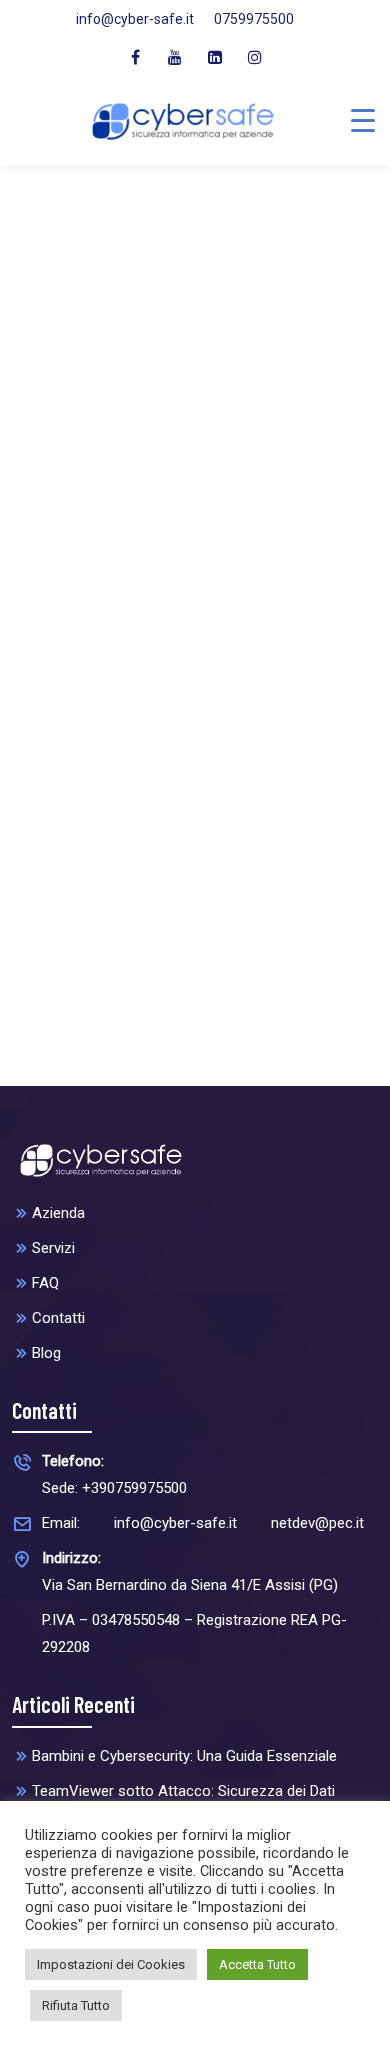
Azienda (58, 1213)
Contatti (58, 1318)
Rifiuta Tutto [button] (76, 2005)
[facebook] (135, 57)
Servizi (53, 1248)
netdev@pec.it (317, 1523)
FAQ (45, 1283)
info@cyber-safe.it (135, 19)
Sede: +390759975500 (114, 1474)
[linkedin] (215, 57)
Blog (46, 1353)
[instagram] (255, 57)
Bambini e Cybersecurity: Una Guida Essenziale (184, 1756)
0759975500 (254, 19)
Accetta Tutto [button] (257, 1964)
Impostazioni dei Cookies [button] (111, 1964)
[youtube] (175, 57)
